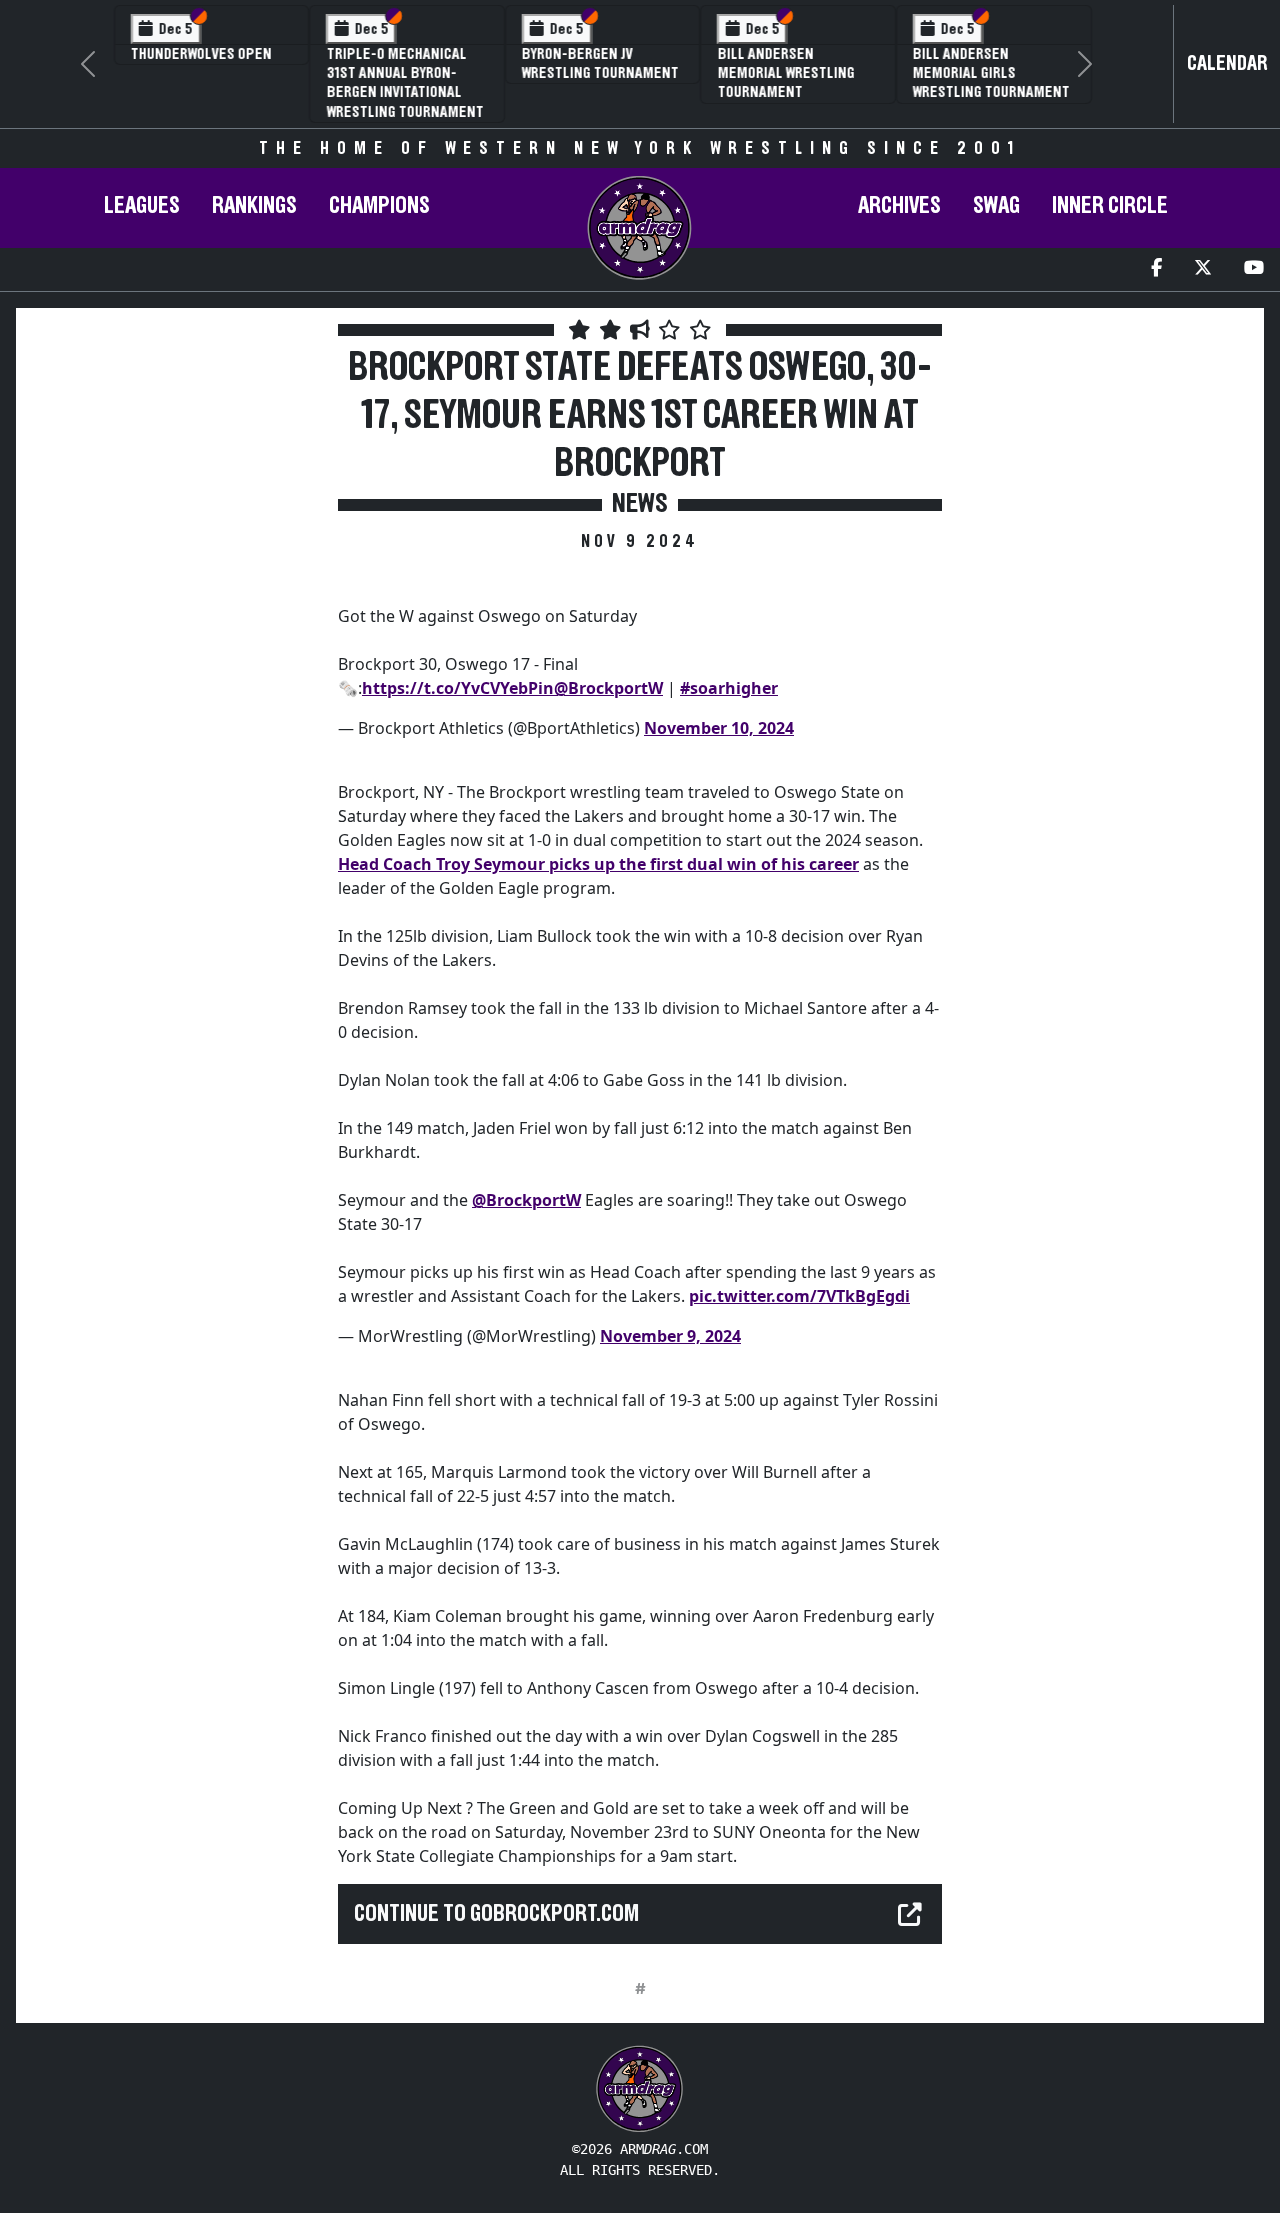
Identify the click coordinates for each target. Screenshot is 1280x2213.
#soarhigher (729, 688)
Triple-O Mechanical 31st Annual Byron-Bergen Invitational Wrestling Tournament (388, 83)
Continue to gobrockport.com (496, 1914)
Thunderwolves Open (185, 54)
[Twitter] (1203, 269)
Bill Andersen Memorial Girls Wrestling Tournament (975, 73)
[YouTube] (1254, 269)
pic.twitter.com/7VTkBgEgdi (799, 1296)
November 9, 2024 (670, 1336)
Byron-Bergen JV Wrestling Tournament (584, 63)
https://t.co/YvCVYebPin (458, 688)
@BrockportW (608, 688)
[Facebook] (1156, 269)
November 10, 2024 (719, 728)
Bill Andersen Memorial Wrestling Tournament (769, 73)
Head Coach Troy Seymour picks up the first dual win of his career (598, 864)
